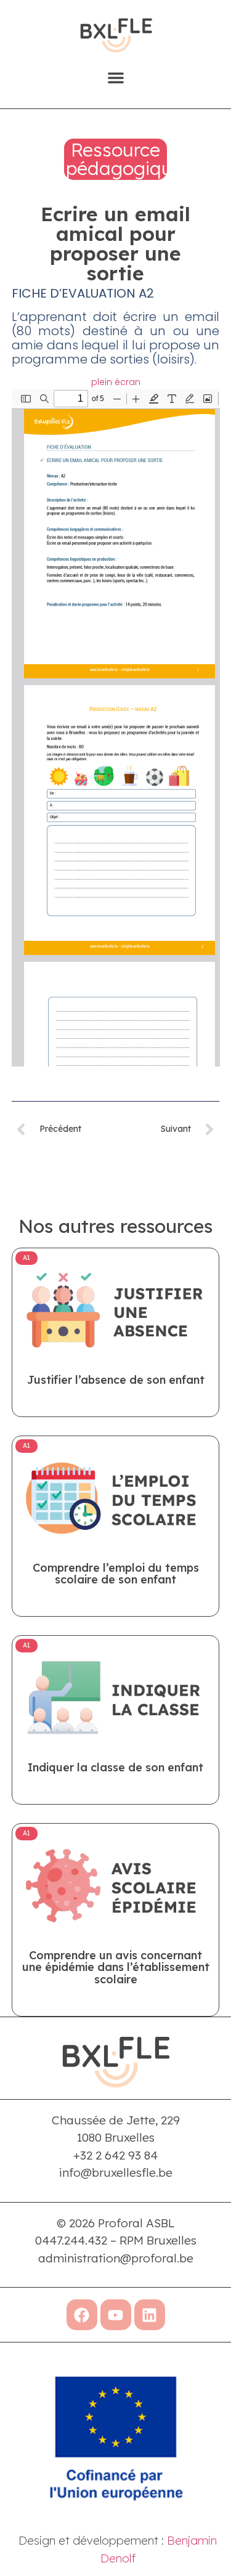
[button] (116, 78)
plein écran (116, 382)
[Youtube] (116, 2315)
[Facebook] (82, 2315)
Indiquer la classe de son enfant (115, 1767)
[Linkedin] (150, 2315)
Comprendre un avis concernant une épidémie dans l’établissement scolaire (116, 1968)
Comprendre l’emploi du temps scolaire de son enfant (116, 1574)
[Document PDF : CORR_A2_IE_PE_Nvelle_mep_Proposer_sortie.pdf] (116, 728)
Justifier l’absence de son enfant (116, 1380)
